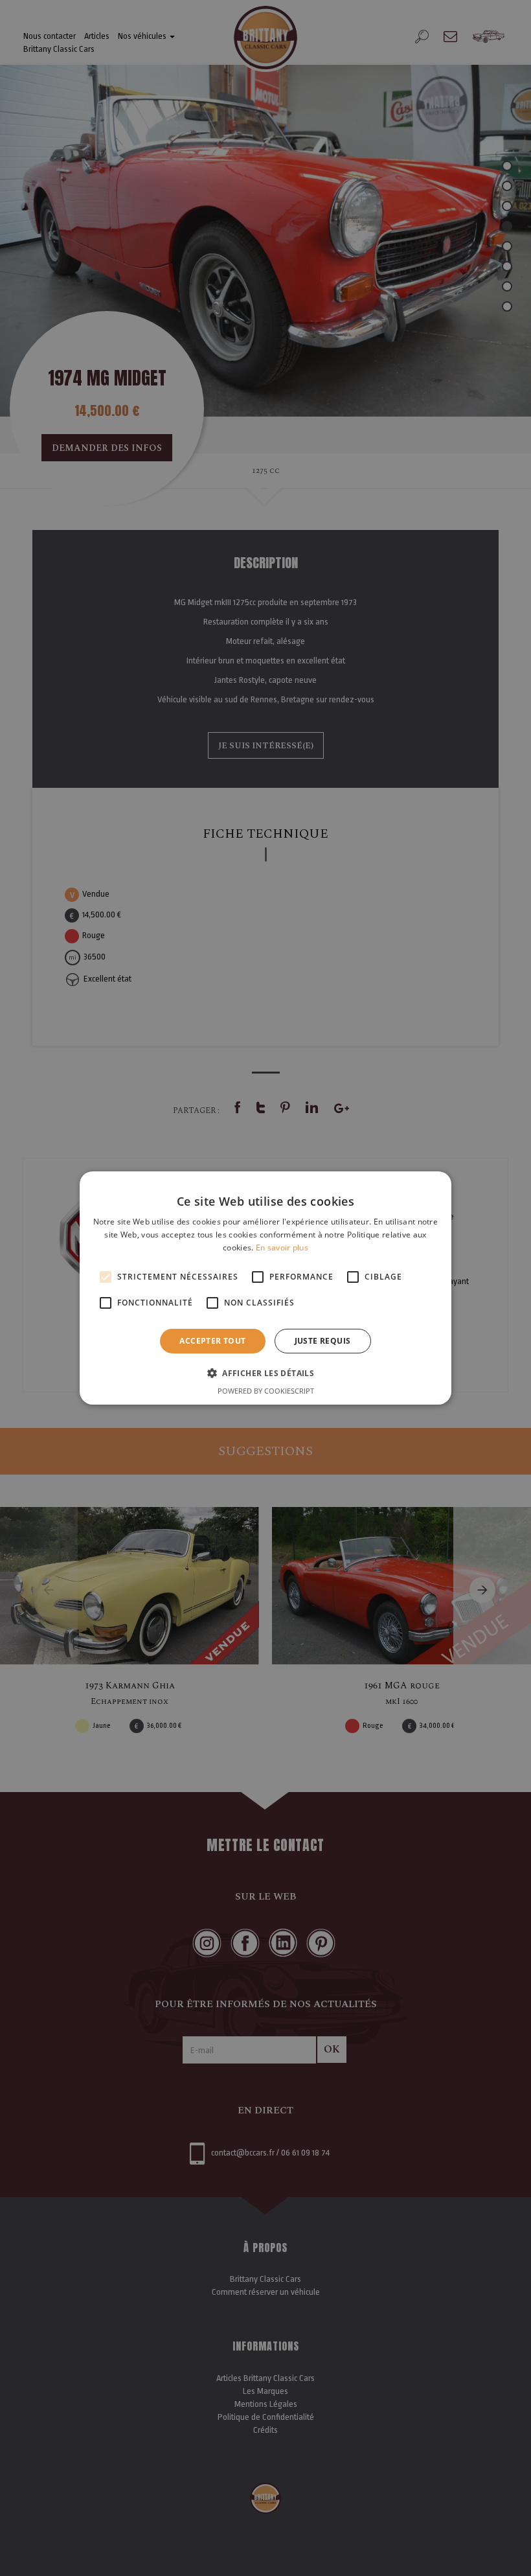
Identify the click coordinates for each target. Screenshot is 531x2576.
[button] (265, 1373)
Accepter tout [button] (212, 1341)
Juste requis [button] (323, 1341)
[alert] (265, 1288)
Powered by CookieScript (266, 1391)
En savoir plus (282, 1248)
